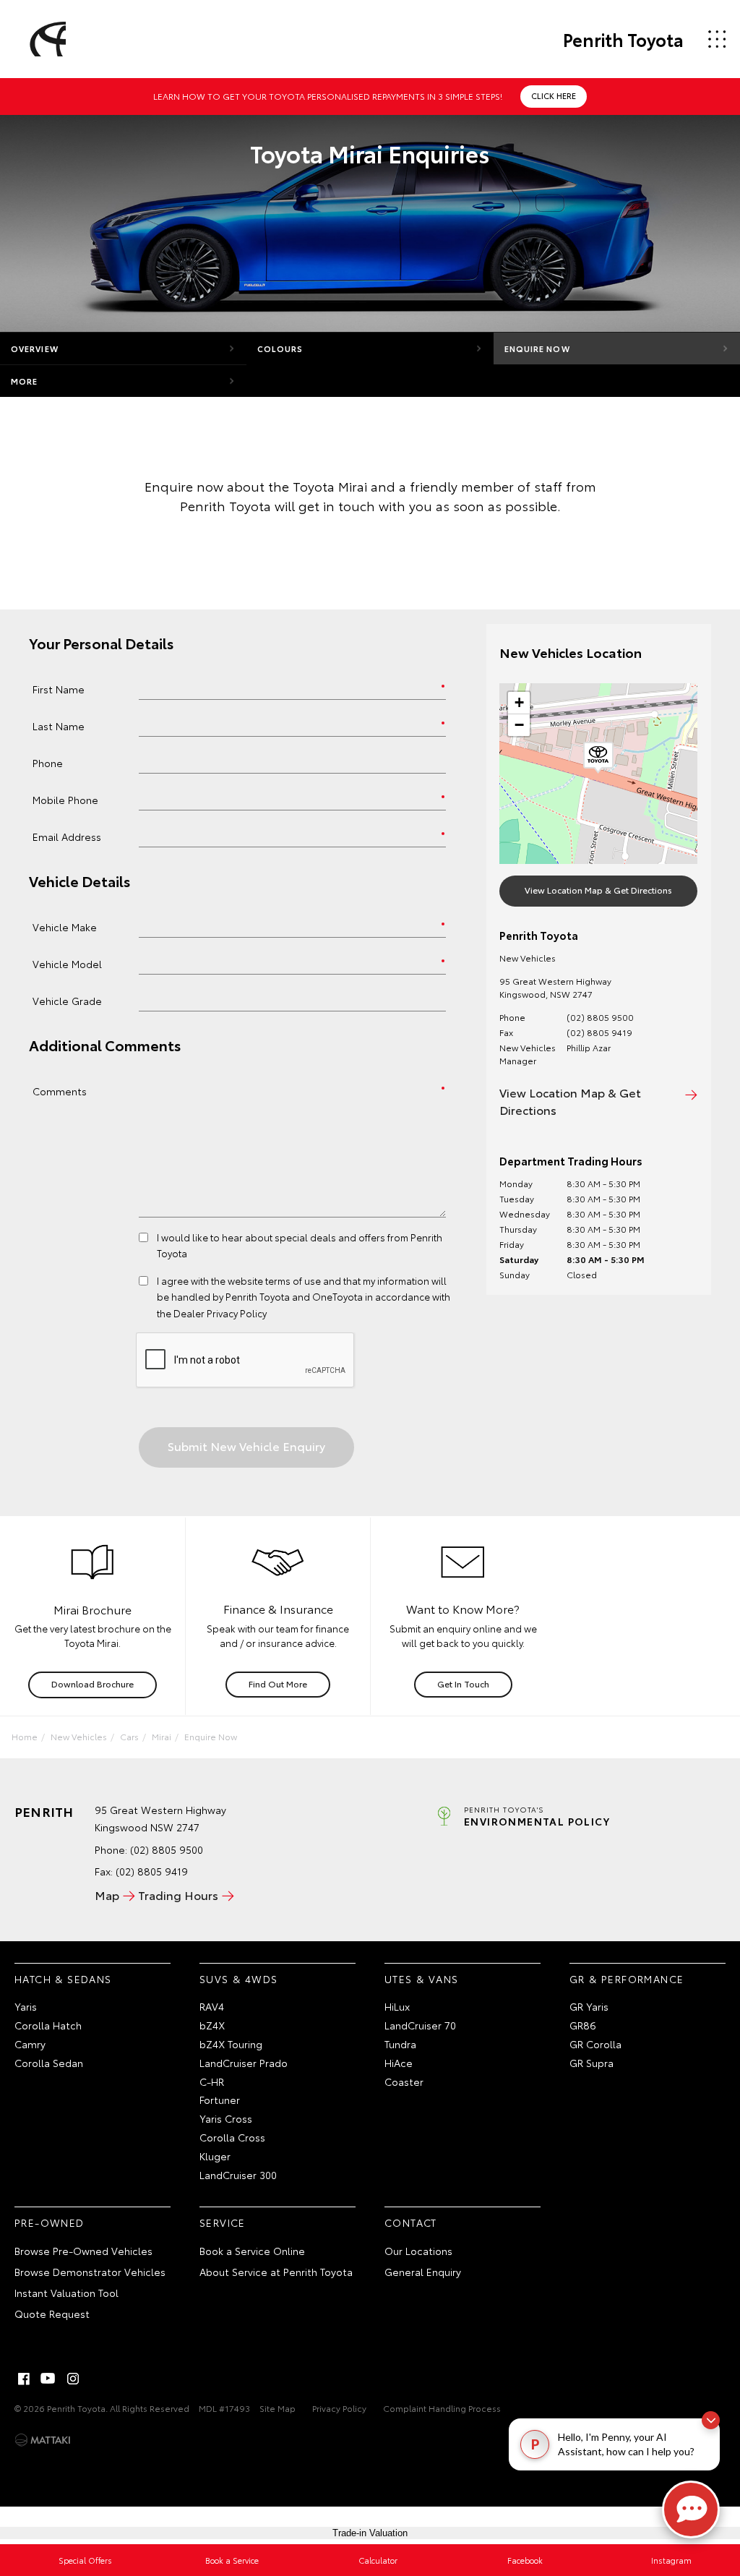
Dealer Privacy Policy (220, 1313)
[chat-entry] (691, 2509)
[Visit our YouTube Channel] (48, 2379)
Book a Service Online (252, 2251)
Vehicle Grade (67, 1000)
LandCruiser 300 (238, 2175)
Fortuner (220, 2100)
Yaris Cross (226, 2118)
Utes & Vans (421, 1979)
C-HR (212, 2081)
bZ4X (212, 2025)
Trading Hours (178, 1895)
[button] (598, 758)
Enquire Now (537, 348)
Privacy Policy (339, 2408)
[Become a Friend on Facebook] (24, 2379)
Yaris (26, 2006)
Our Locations (418, 2251)
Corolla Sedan (49, 2063)
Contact (411, 2222)
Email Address (67, 836)
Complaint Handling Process (442, 2408)
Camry (30, 2044)
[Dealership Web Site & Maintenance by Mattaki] (43, 2440)
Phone (48, 762)
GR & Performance (627, 1979)
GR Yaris (589, 2006)
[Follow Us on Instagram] (73, 2379)
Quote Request (52, 2314)
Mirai (162, 1736)
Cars (129, 1736)
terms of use (293, 1280)
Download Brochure (92, 1683)
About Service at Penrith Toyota (276, 2272)
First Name (59, 689)
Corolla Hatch (48, 2025)
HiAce (399, 2063)
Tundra (400, 2044)
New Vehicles (79, 1736)
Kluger (215, 2156)
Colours (280, 348)
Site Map (277, 2408)
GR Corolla (595, 2044)
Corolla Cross (232, 2137)
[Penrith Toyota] (46, 39)
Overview (35, 348)
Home (25, 1736)
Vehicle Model (67, 963)
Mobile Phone (65, 799)
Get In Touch (463, 1683)
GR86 (583, 2025)
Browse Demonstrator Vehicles (90, 2272)
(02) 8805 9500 (600, 1017)
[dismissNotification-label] (711, 2420)
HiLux (397, 2006)
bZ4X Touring (231, 2044)
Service (223, 2222)
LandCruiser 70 (420, 2025)
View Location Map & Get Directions (598, 890)
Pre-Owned (50, 2222)
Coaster (404, 2081)
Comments (60, 1091)
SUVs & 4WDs (238, 1979)
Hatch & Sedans (63, 1979)
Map (107, 1895)
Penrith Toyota (623, 39)
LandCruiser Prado (244, 2063)
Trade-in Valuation (370, 2533)
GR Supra (591, 2063)
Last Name (59, 726)
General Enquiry (423, 2272)
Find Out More (278, 1683)
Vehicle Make (65, 927)
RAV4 (212, 2006)
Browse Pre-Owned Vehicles (83, 2251)
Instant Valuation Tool (66, 2293)
